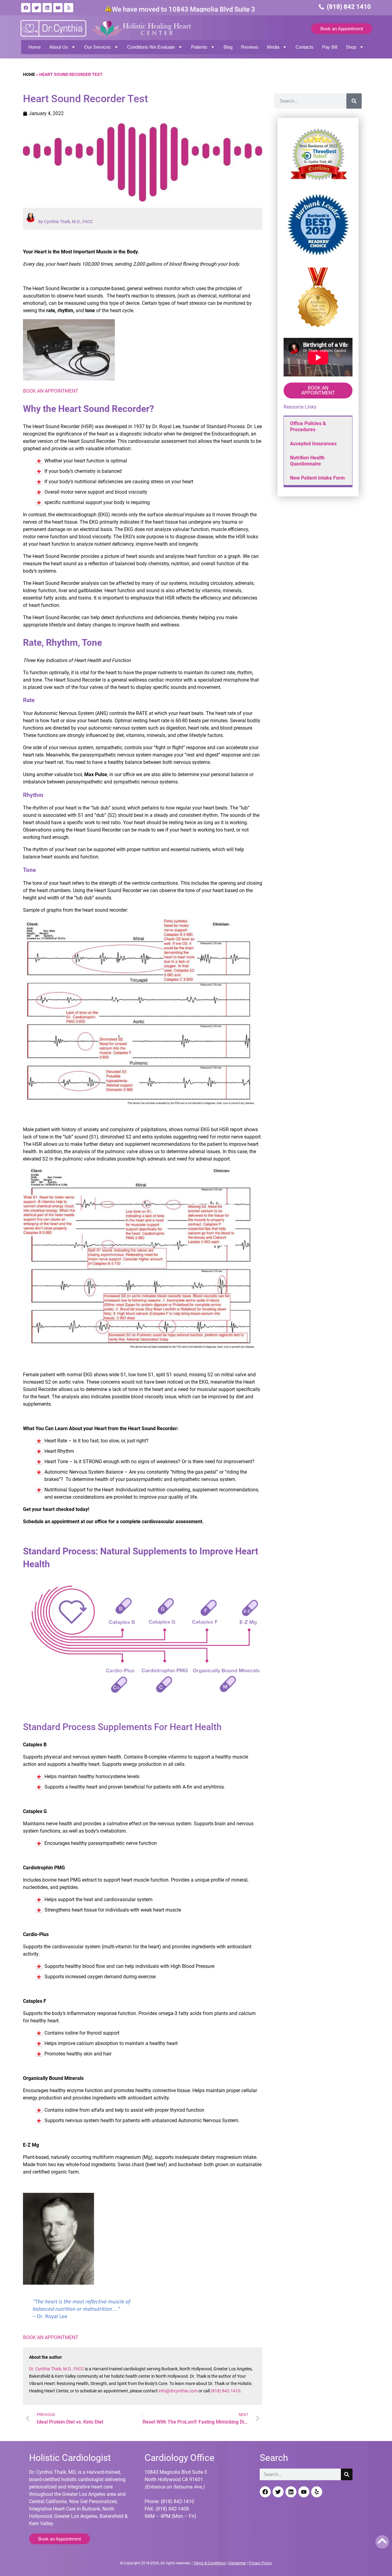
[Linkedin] (47, 8)
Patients (199, 47)
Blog (228, 47)
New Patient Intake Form (317, 478)
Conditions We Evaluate (151, 47)
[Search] (354, 101)
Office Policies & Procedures (308, 426)
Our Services (98, 47)
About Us (59, 47)
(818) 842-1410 (226, 2391)
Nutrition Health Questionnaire (307, 461)
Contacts (305, 47)
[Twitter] (36, 8)
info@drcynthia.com (178, 2391)
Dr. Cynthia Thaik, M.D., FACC (57, 2369)
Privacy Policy (260, 2563)
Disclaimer (237, 2563)
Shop (351, 47)
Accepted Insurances (313, 444)
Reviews (250, 47)
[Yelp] (69, 8)
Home (35, 47)
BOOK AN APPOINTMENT (51, 391)
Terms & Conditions (210, 2563)
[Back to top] (382, 2541)
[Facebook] (26, 8)
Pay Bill (330, 47)
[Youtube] (58, 8)
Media (273, 47)
